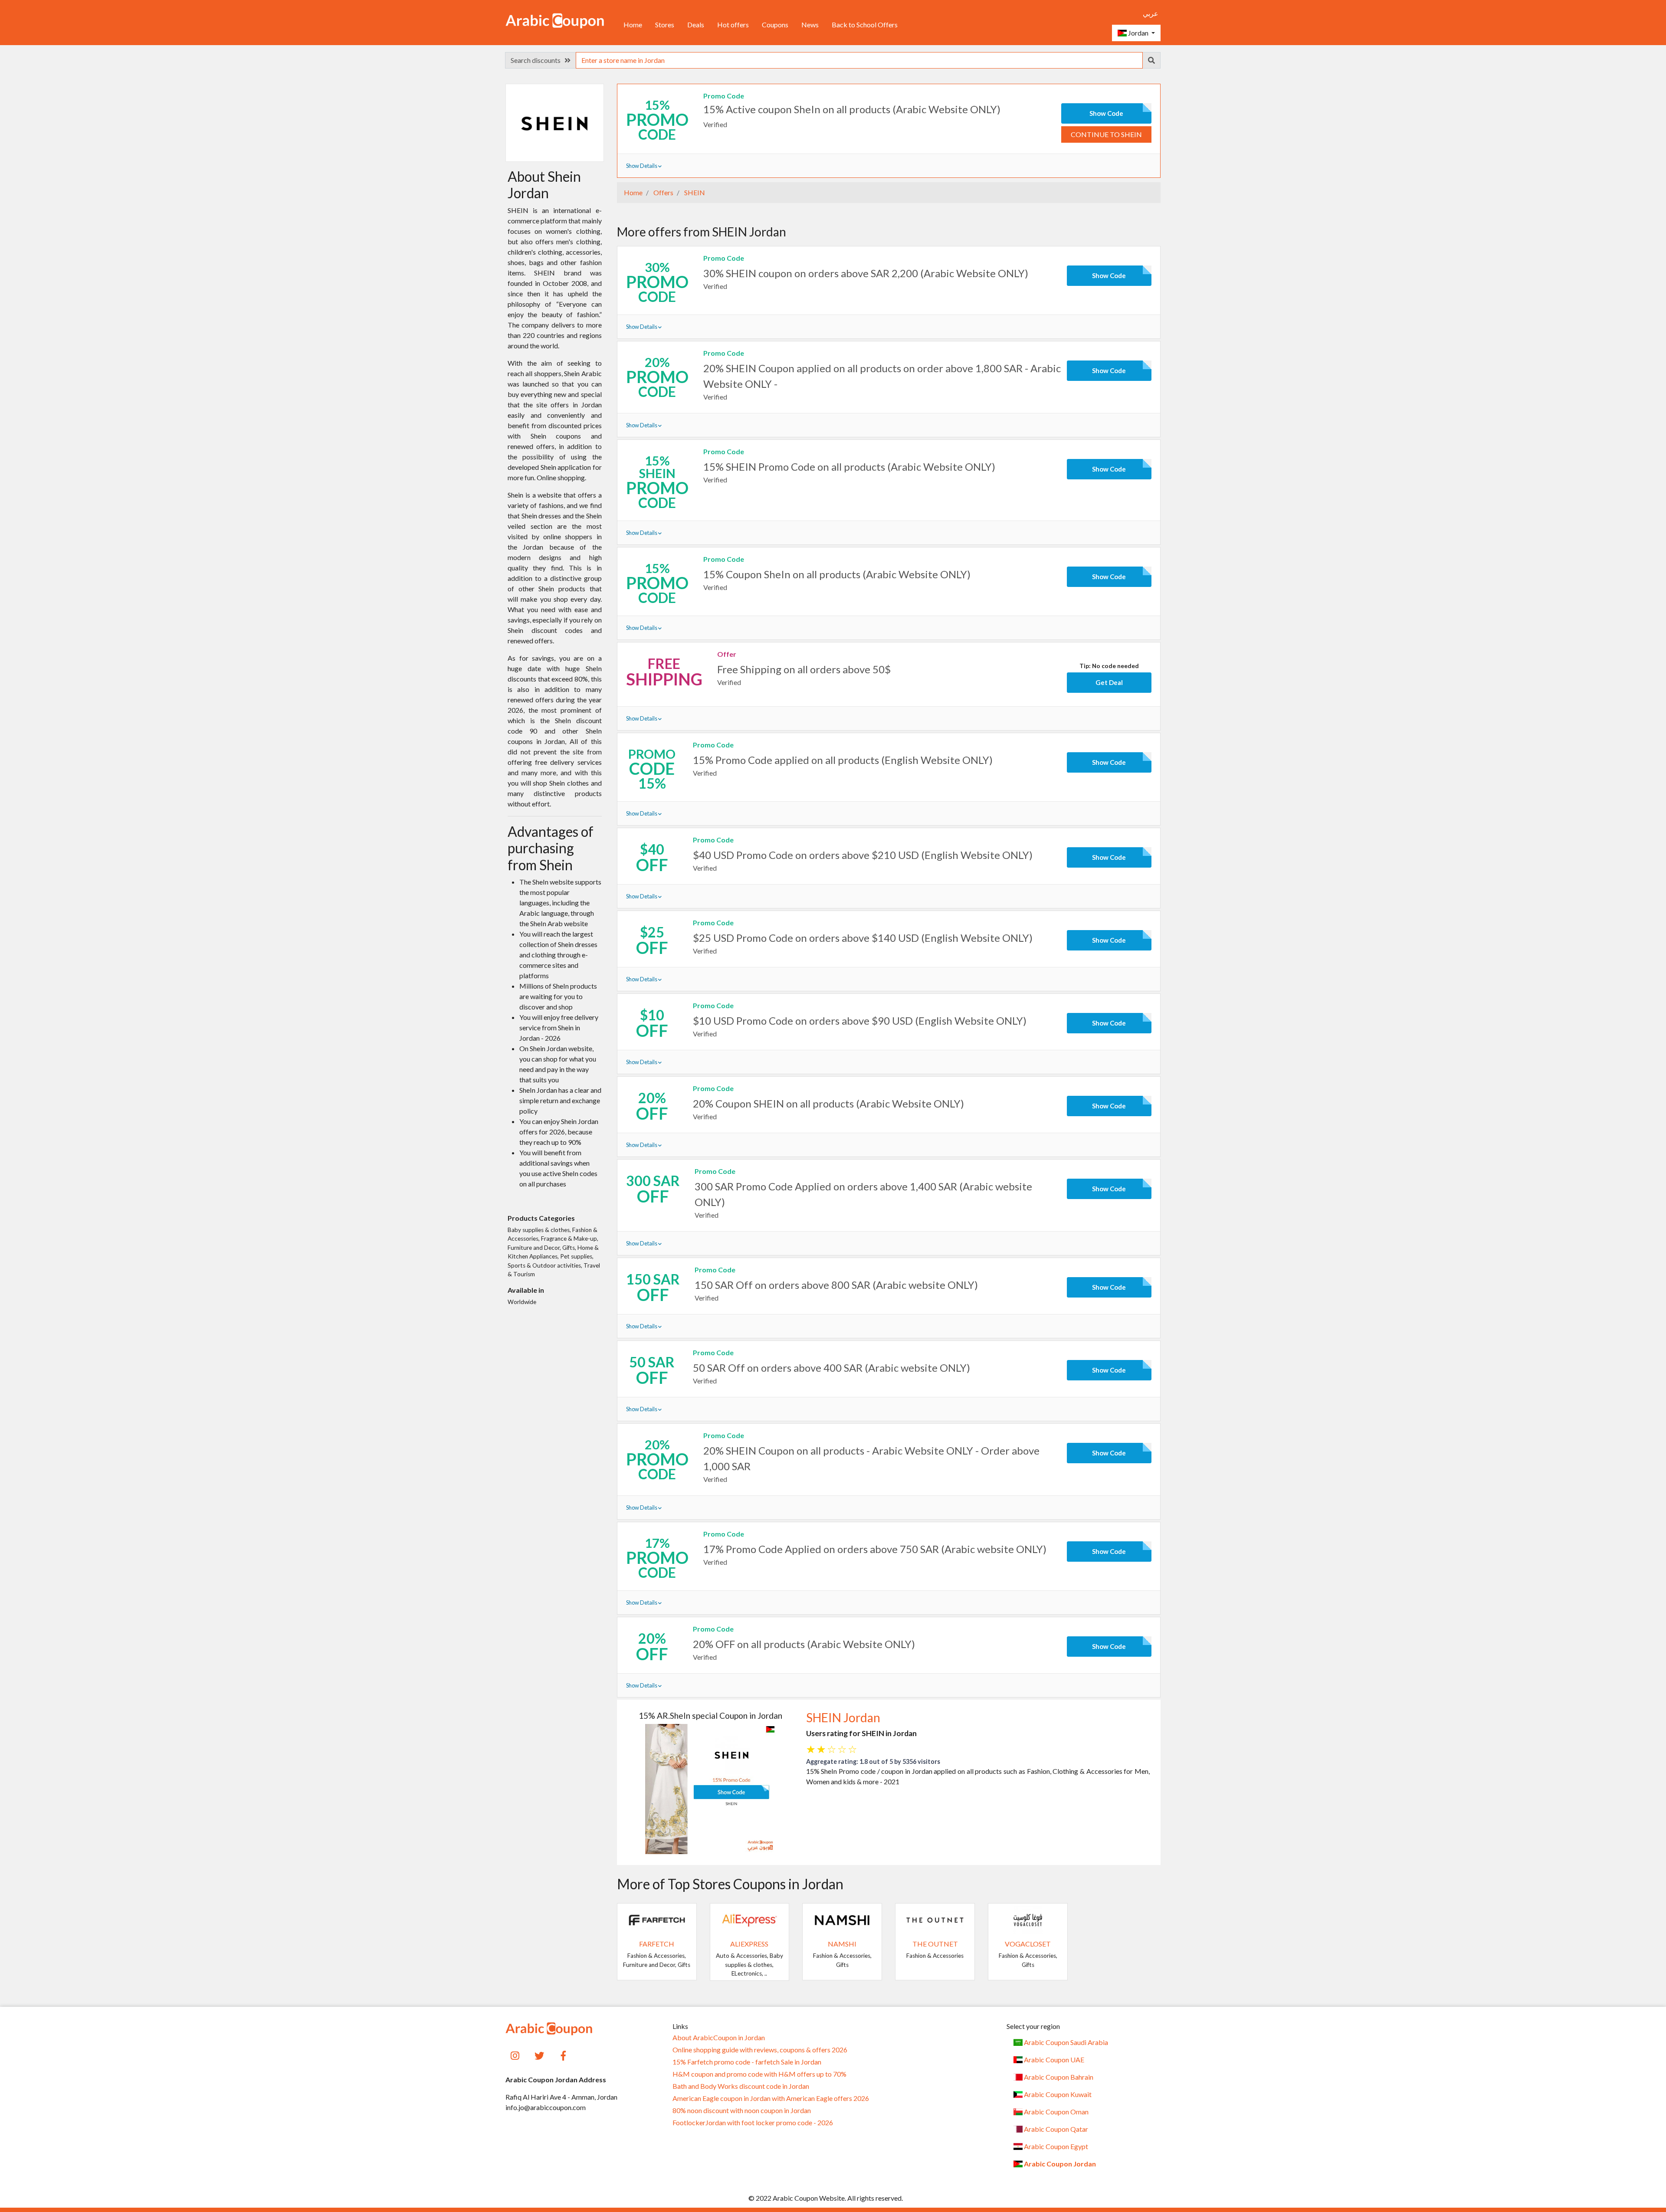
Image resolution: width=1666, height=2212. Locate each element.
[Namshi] (842, 1919)
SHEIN (694, 192)
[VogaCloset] (1028, 1919)
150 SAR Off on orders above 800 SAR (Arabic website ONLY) (836, 1285)
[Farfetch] (657, 1919)
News (810, 25)
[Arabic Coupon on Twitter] (539, 2055)
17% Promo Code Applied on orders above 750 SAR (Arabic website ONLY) (875, 1549)
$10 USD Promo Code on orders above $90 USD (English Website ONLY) (860, 1021)
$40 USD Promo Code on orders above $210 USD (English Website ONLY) (863, 855)
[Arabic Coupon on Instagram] (515, 2055)
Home (633, 25)
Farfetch (657, 1944)
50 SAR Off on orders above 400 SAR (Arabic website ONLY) (831, 1368)
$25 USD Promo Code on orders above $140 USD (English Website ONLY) (863, 938)
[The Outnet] (935, 1919)
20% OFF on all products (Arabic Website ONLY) (804, 1644)
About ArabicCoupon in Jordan (719, 2038)
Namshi (842, 1944)
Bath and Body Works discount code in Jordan (741, 2086)
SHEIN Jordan (843, 1717)
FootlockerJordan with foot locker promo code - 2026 (753, 2123)
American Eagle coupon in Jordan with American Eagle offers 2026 (771, 2098)
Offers (663, 192)
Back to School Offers (865, 25)
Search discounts (538, 60)
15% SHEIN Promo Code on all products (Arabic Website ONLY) (849, 467)
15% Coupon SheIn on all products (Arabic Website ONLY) (837, 574)
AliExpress (749, 1944)
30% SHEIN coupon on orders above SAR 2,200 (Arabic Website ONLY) (866, 273)
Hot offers (733, 25)
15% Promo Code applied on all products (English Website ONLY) (843, 760)
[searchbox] (859, 60)
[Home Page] (555, 20)
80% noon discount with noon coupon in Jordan (742, 2110)
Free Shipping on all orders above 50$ (804, 669)
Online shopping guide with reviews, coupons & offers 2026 (760, 2050)
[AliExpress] (750, 1919)
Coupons (775, 25)
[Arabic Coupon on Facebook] (564, 2055)
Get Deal (1109, 682)
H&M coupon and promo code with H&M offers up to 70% (759, 2074)
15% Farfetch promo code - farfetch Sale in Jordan (747, 2062)
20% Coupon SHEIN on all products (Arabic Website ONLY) (828, 1103)
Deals (696, 25)
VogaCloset (1028, 1944)
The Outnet (935, 1944)
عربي (1151, 13)
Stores (665, 25)
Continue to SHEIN (1106, 134)
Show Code (1106, 113)
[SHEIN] (554, 122)
